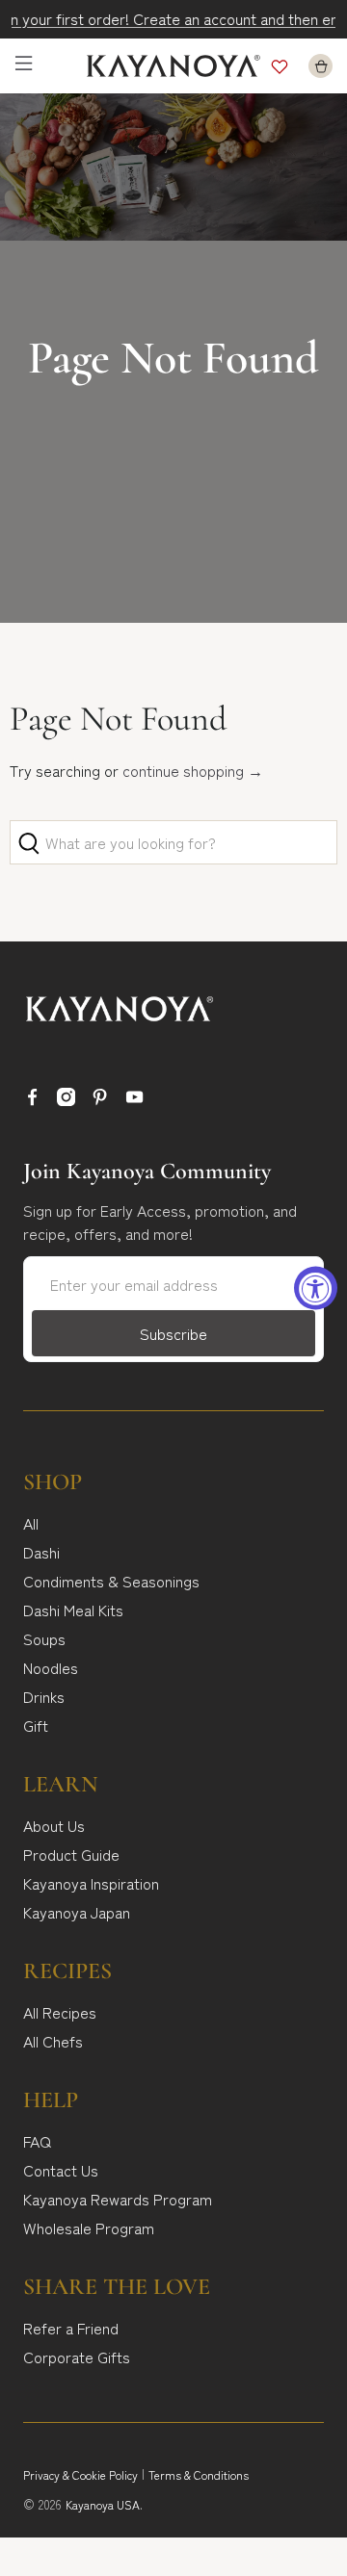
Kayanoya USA (103, 2504)
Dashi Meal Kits (73, 1610)
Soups (44, 1638)
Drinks (44, 1696)
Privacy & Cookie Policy (80, 2474)
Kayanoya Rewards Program (118, 2199)
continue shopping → (193, 770)
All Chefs (53, 2041)
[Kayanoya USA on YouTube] (134, 1099)
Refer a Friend (71, 2328)
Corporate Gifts (77, 2357)
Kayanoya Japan (77, 1912)
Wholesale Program (89, 2228)
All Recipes (60, 2012)
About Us (54, 1825)
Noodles (51, 1667)
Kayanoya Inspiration (91, 1883)
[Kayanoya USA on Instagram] (66, 1099)
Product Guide (71, 1854)
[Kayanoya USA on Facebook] (32, 1099)
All (31, 1523)
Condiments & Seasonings (111, 1581)
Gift (36, 1725)
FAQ (37, 2141)
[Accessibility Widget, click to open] (316, 1288)
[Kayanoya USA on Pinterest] (100, 1099)
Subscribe (173, 1333)
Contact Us (61, 2170)
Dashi (41, 1552)
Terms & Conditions (199, 2474)
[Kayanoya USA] (173, 66)
